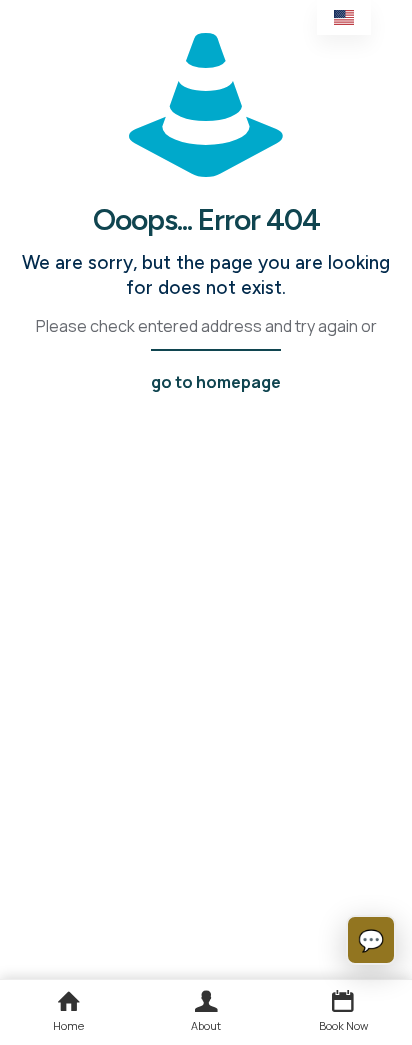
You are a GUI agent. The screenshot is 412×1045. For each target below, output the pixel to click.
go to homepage (216, 382)
